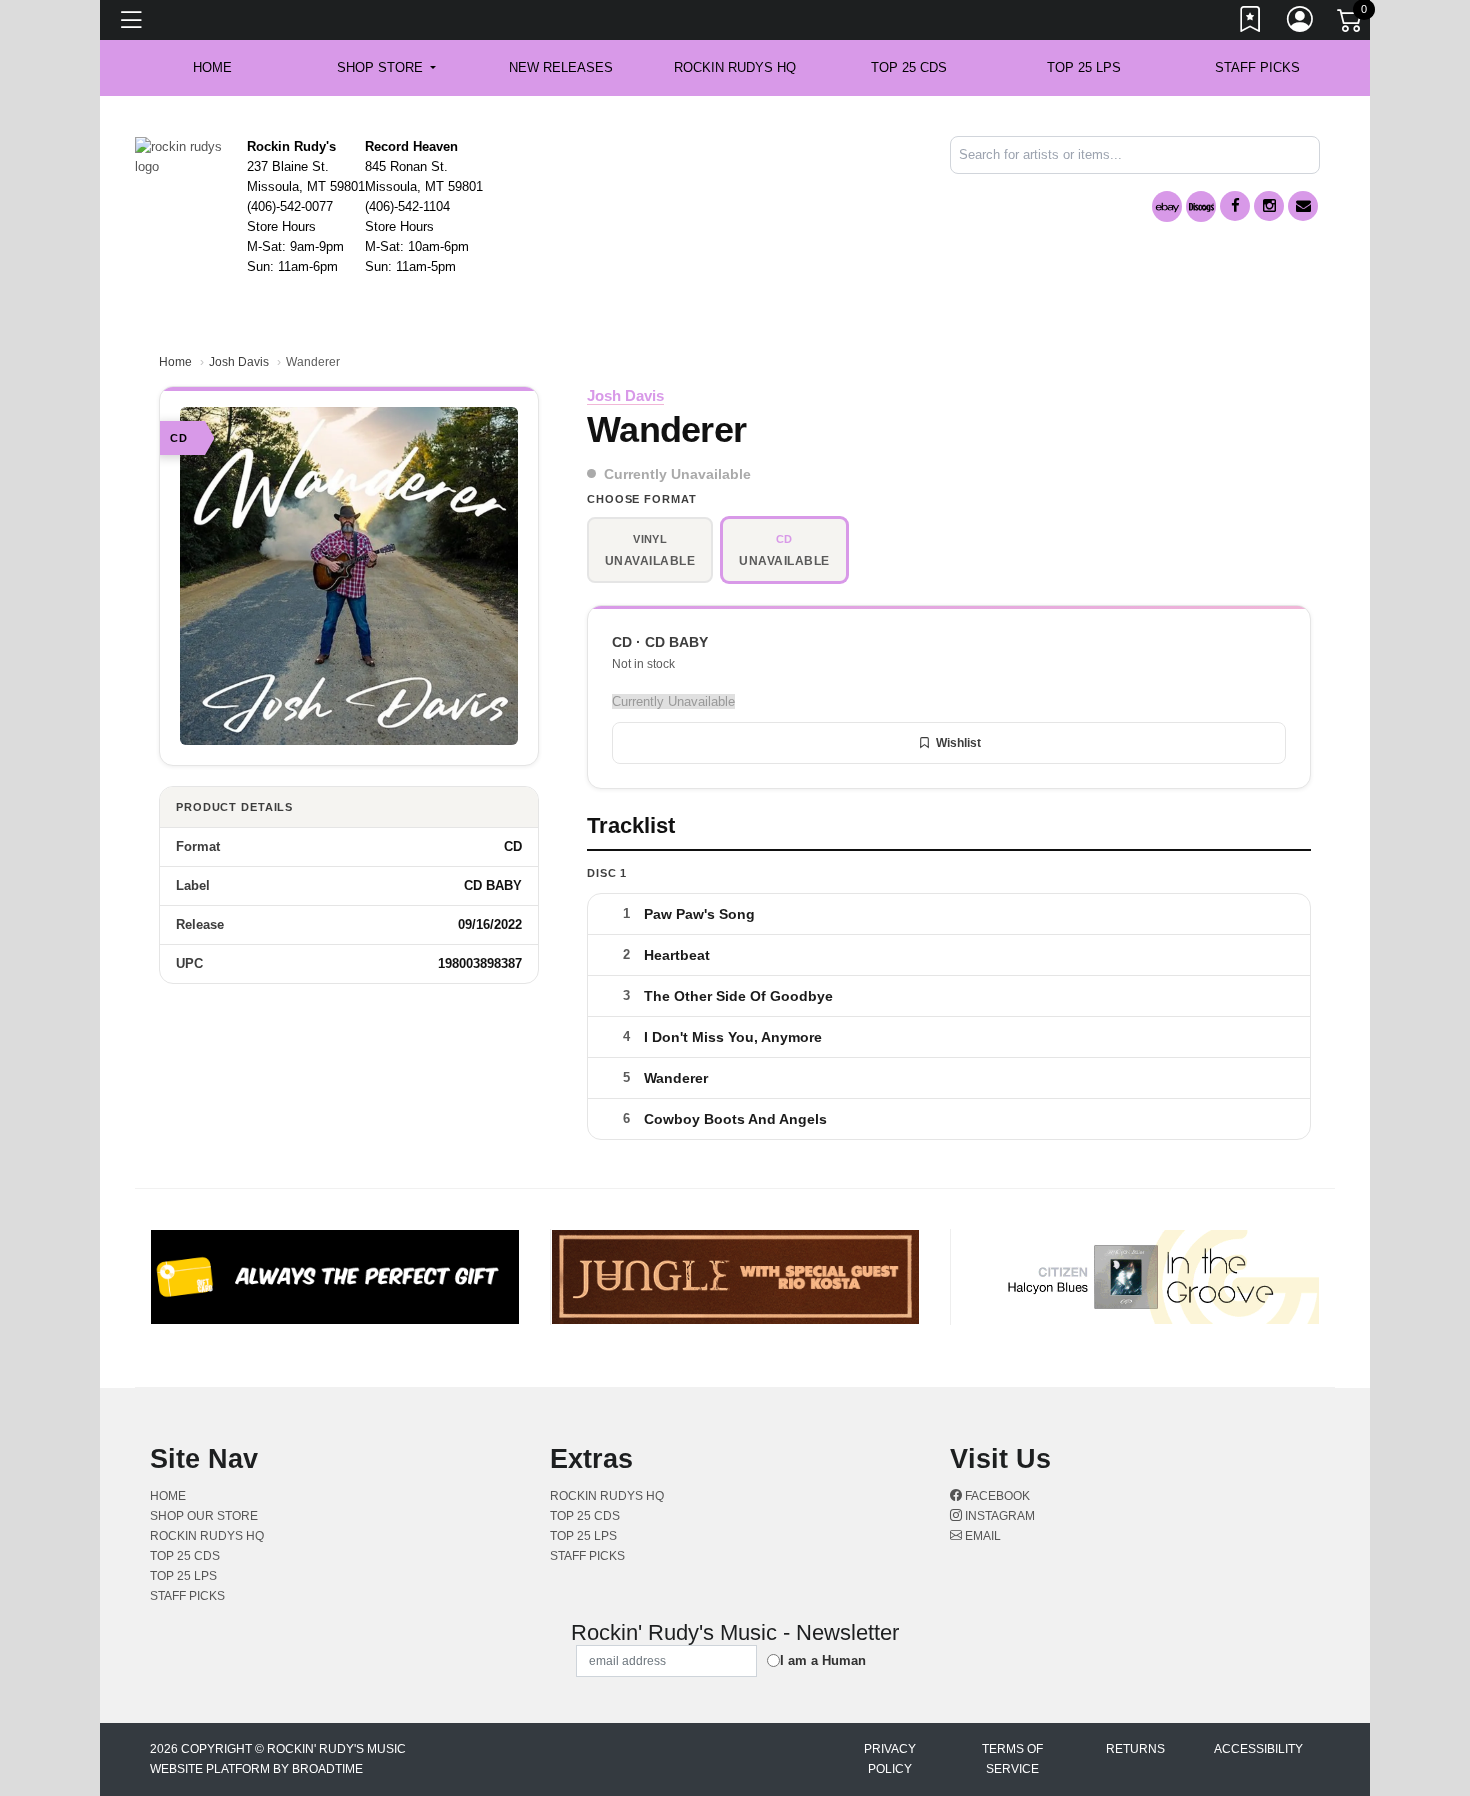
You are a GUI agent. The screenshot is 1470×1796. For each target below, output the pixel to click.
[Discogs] (1201, 206)
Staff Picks (1257, 67)
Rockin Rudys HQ (735, 67)
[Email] (1303, 206)
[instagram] (1269, 206)
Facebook (996, 1496)
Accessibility (1258, 1749)
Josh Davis (239, 362)
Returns (1135, 1749)
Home (175, 362)
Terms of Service (1012, 1759)
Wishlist (958, 743)
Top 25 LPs (1084, 67)
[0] (1351, 24)
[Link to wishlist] (1251, 23)
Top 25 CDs (909, 67)
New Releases (561, 67)
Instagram (998, 1516)
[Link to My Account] (1301, 23)
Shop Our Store (204, 1516)
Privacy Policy (890, 1759)
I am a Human (823, 1660)
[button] (386, 68)
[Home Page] (183, 155)
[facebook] (1235, 206)
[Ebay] (1167, 206)
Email (981, 1536)
